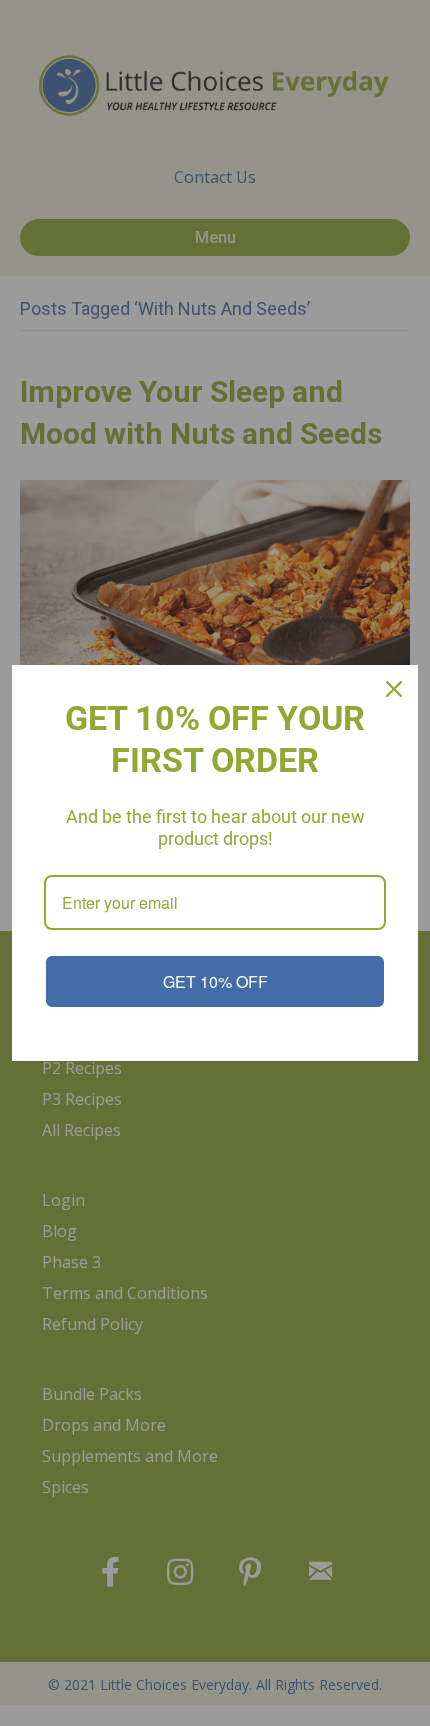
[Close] (394, 689)
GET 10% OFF (215, 981)
